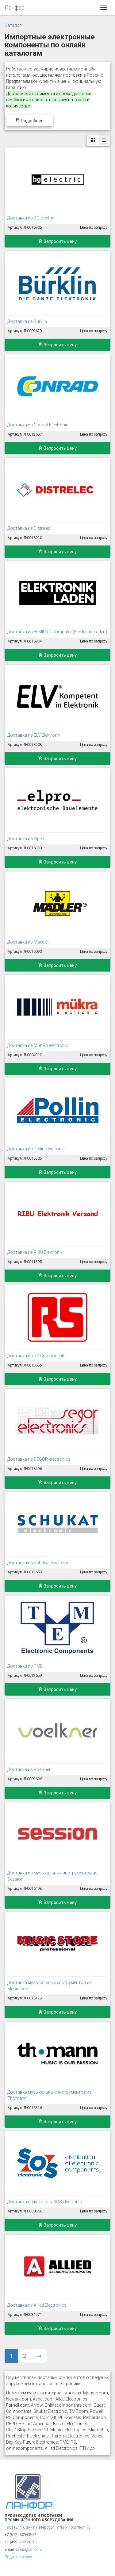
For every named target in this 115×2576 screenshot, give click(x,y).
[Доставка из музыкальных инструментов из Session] (57, 1834)
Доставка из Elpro (26, 839)
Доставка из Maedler (28, 942)
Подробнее (32, 121)
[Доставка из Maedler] (57, 904)
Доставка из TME (25, 1666)
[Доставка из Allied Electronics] (57, 2267)
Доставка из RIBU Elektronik (35, 1252)
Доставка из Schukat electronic (38, 1563)
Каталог (13, 25)
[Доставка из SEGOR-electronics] (57, 1421)
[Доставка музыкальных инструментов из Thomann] (57, 2054)
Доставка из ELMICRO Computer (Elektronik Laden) (57, 632)
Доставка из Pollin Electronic (36, 1149)
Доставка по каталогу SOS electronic (45, 2202)
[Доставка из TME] (57, 1628)
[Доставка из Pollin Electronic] (57, 1110)
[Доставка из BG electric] (57, 179)
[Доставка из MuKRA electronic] (57, 1007)
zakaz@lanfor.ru (29, 2550)
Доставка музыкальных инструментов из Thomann (50, 2095)
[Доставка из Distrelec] (57, 490)
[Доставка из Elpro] (57, 800)
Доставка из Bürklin (27, 321)
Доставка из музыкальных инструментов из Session (52, 1876)
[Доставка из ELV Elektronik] (57, 697)
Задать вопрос (18, 2557)
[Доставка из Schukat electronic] (57, 1524)
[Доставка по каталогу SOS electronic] (57, 2163)
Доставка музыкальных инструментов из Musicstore (50, 1986)
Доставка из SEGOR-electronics (39, 1459)
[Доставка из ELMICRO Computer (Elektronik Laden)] (57, 593)
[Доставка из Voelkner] (57, 1731)
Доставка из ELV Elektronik (34, 735)
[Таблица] (104, 140)
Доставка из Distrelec (29, 528)
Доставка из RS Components (36, 1356)
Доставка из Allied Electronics (37, 2305)
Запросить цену (60, 241)
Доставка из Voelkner (29, 1769)
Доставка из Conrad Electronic (38, 425)
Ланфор (15, 8)
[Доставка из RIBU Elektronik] (57, 1214)
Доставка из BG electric (31, 218)
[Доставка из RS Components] (57, 1317)
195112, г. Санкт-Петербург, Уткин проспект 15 (47, 2527)
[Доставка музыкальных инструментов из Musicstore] (57, 1944)
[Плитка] (93, 140)
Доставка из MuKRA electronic (38, 1045)
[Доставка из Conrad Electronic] (57, 386)
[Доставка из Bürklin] (57, 283)
